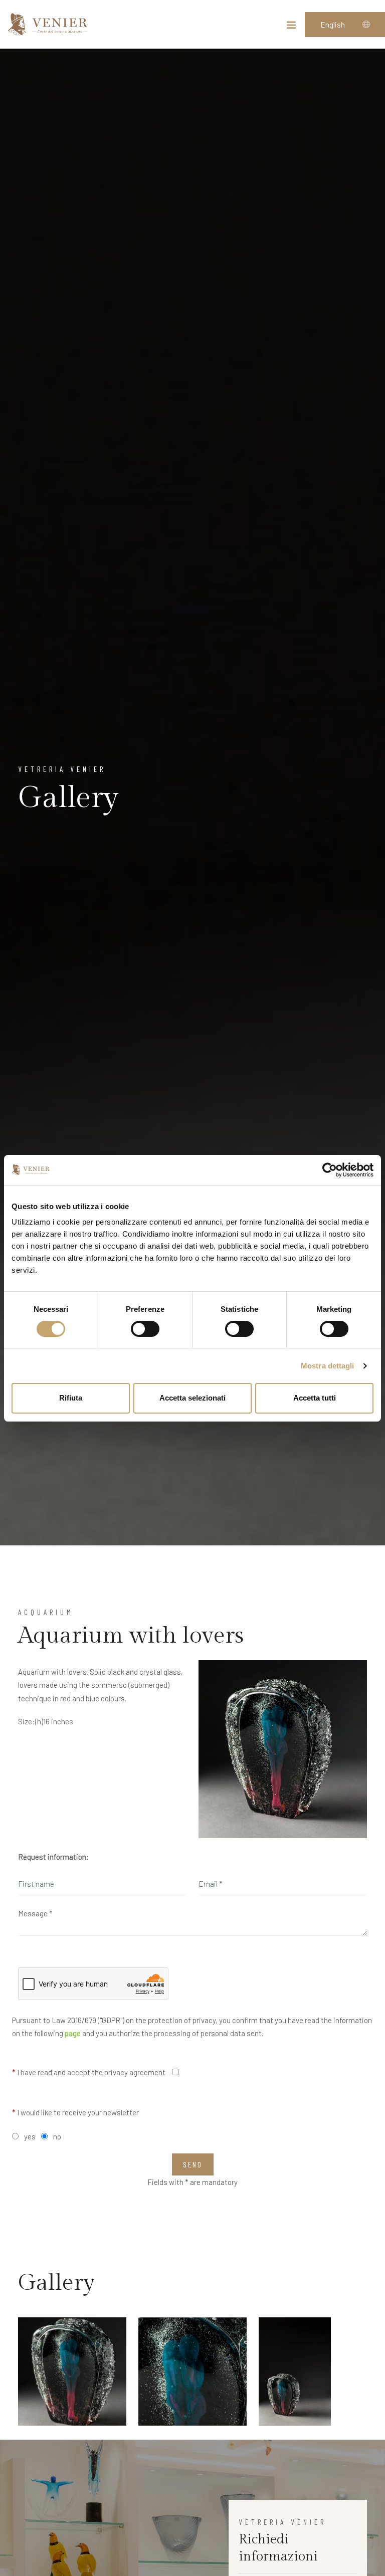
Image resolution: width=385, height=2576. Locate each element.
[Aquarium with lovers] (283, 1749)
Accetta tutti (315, 1398)
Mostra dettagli (328, 1366)
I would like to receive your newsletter (75, 2112)
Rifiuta (71, 1398)
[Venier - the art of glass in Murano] (48, 24)
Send (193, 2164)
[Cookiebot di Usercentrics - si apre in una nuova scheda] (330, 1170)
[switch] (145, 1329)
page (73, 2033)
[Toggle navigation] (291, 27)
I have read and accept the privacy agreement (89, 2072)
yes (30, 2136)
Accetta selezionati (192, 1398)
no (57, 2136)
